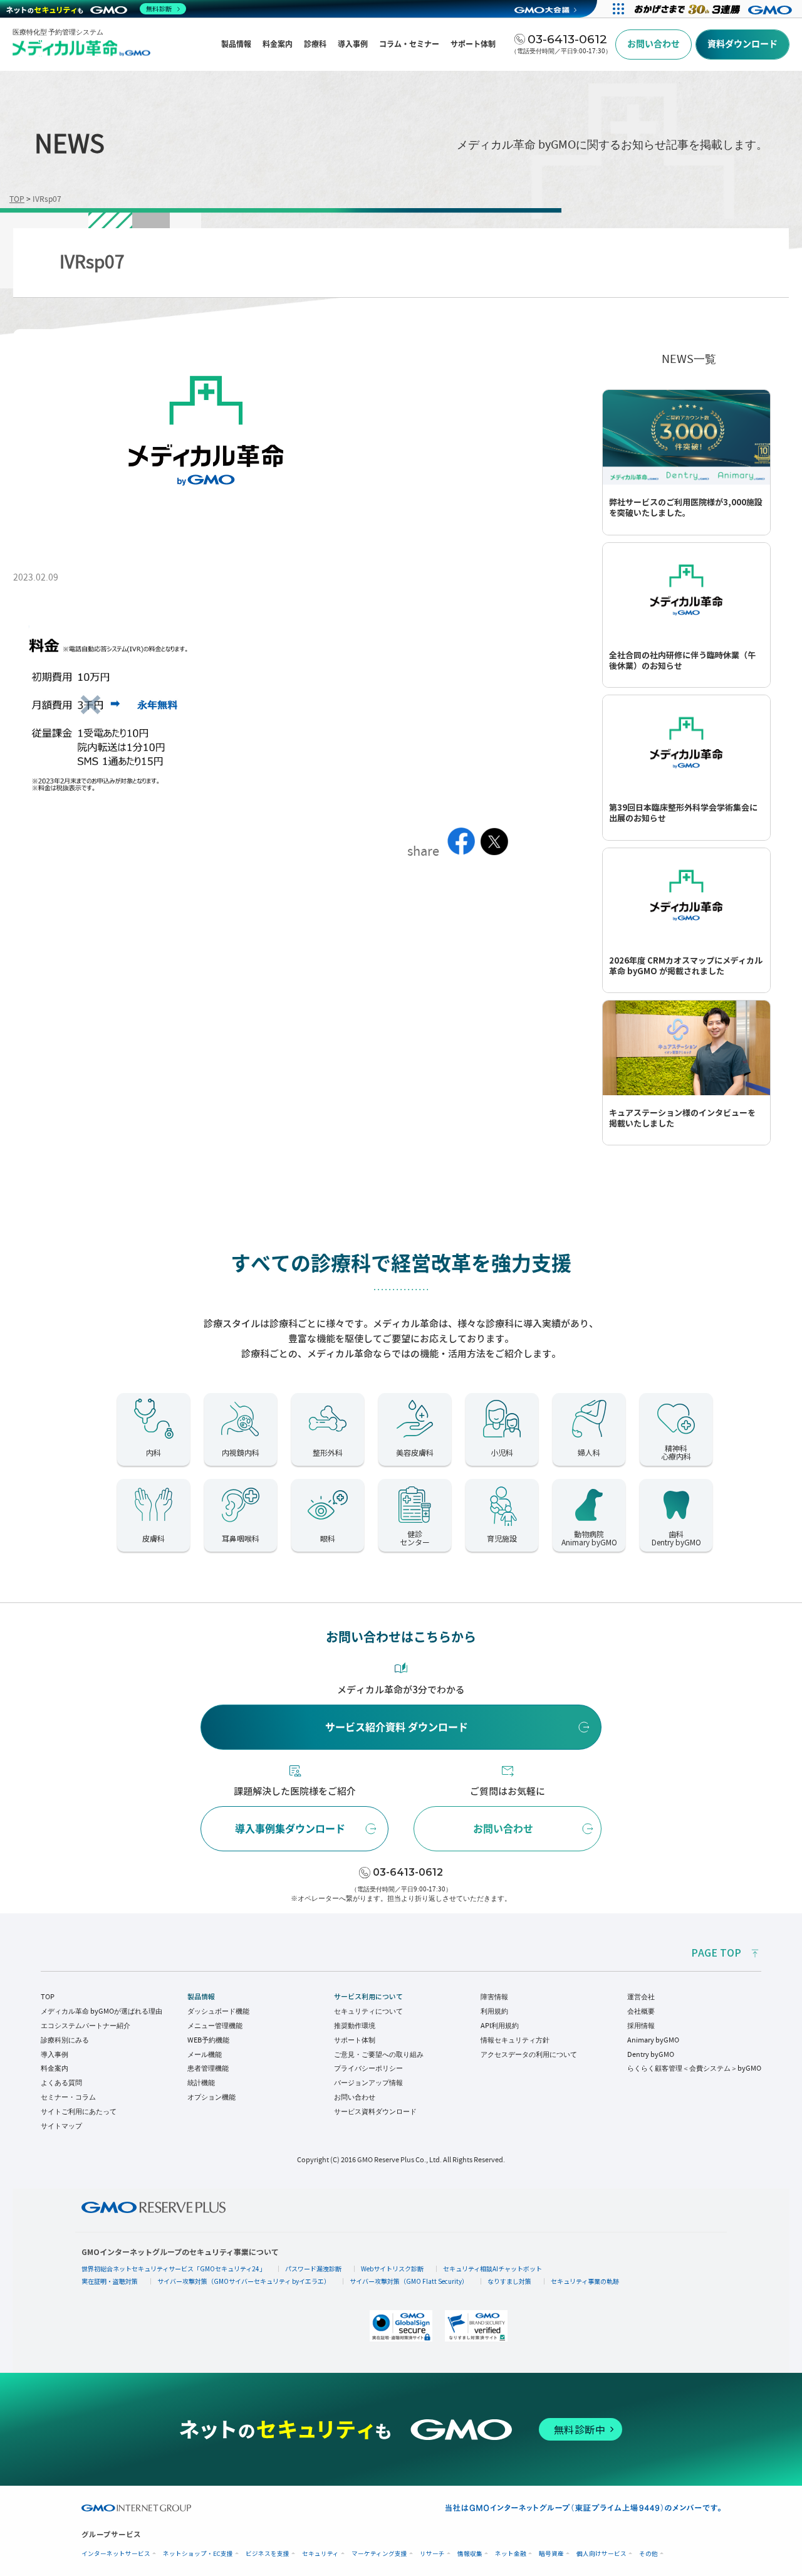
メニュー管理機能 (215, 2026)
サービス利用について (368, 1997)
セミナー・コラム (68, 2097)
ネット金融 (511, 2554)
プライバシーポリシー (368, 2068)
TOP (48, 1997)
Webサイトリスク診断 (392, 2268)
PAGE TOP (716, 1953)
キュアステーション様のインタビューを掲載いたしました (682, 1118)
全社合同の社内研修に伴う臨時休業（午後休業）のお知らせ (682, 661)
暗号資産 (551, 2554)
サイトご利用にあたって (79, 2111)
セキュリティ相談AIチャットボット (492, 2268)
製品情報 (201, 1997)
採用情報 (641, 2026)
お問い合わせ (503, 1829)
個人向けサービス (601, 2554)
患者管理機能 (208, 2068)
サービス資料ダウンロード (375, 2111)
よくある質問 (61, 2083)
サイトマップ (61, 2126)
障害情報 (494, 1997)
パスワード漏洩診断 (313, 2268)
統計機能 (201, 2083)
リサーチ (432, 2554)
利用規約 (494, 2011)
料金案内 (55, 2068)
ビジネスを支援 (268, 2554)
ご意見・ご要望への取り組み (379, 2054)
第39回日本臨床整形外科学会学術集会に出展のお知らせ (683, 813)
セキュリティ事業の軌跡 (585, 2281)
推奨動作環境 (355, 2026)
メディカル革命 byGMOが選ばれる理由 (102, 2011)
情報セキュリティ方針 (515, 2040)
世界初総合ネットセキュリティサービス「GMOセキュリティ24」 (174, 2268)
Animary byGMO (653, 2040)
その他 (648, 2554)
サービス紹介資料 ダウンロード (397, 1727)
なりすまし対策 (509, 2281)
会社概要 (641, 2011)
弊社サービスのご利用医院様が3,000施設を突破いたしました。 (686, 508)
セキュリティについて (368, 2011)
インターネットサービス (116, 2554)
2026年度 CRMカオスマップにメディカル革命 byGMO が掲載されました (686, 966)
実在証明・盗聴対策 (110, 2281)
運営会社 (641, 1997)
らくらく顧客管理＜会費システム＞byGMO (694, 2068)
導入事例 (55, 2054)
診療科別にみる (65, 2040)
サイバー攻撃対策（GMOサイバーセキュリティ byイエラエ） (244, 2281)
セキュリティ (320, 2554)
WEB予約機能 (208, 2040)
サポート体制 (355, 2040)
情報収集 (470, 2554)
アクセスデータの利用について (529, 2054)
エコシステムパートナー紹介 (86, 2026)
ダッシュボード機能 (218, 2011)
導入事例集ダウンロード (290, 1829)
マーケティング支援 (379, 2554)
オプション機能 (211, 2097)
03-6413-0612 (408, 1872)
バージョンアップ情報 (368, 2083)
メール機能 (205, 2054)
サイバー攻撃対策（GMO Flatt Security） (409, 2281)
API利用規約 (500, 2026)
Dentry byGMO (651, 2054)
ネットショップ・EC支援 (198, 2554)
